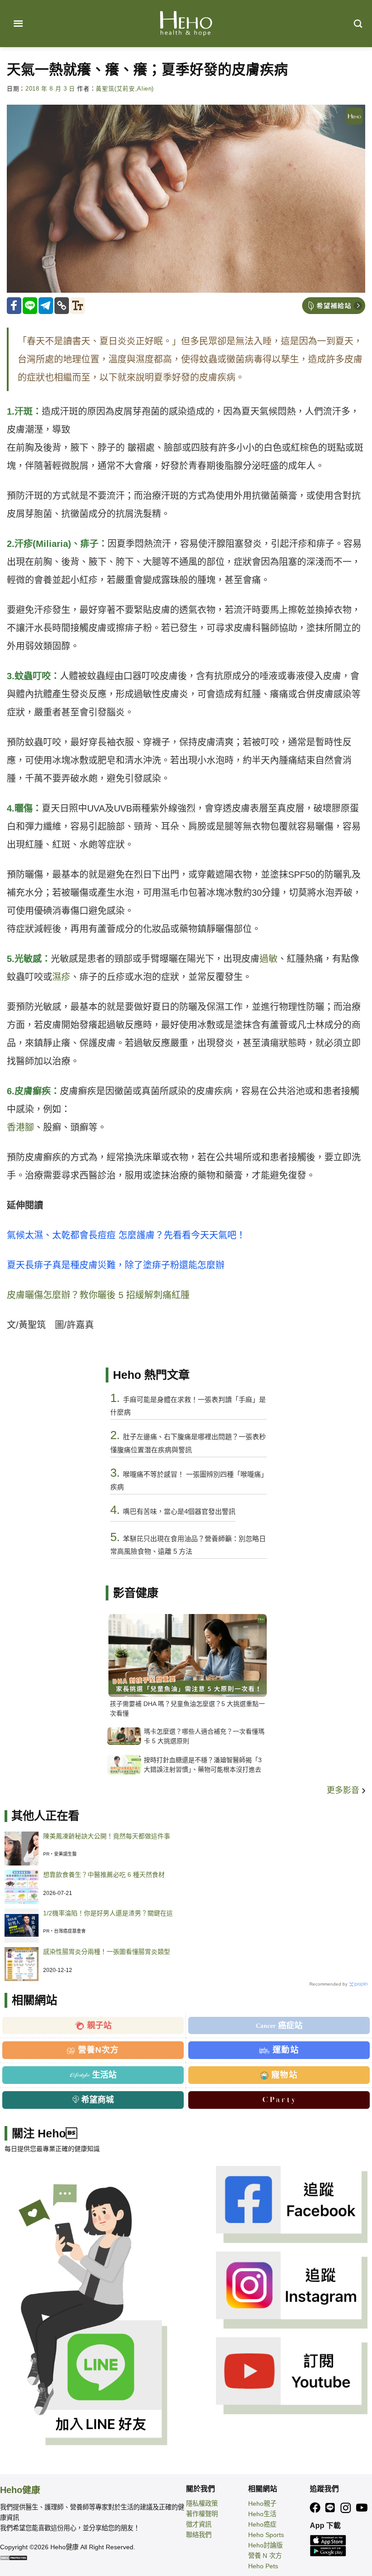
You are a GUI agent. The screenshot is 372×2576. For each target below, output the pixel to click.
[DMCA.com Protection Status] (14, 2557)
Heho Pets (263, 2566)
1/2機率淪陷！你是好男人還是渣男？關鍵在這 (108, 1913)
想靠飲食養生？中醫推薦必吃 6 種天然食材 (104, 1875)
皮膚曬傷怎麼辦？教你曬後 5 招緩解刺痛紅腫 (98, 1295)
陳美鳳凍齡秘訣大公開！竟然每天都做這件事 (107, 1836)
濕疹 (61, 977)
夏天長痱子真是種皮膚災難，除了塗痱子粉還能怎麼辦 (116, 1265)
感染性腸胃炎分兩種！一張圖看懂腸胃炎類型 (107, 1952)
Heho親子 (262, 2504)
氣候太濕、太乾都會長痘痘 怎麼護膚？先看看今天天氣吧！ (126, 1235)
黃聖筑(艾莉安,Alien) (125, 89)
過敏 (269, 959)
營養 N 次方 (265, 2556)
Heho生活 (262, 2514)
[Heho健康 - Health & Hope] (186, 24)
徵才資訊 (199, 2524)
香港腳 (20, 1127)
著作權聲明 (202, 2514)
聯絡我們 (199, 2535)
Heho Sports (266, 2535)
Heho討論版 (265, 2545)
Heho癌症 (262, 2524)
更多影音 (344, 1790)
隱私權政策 (202, 2504)
